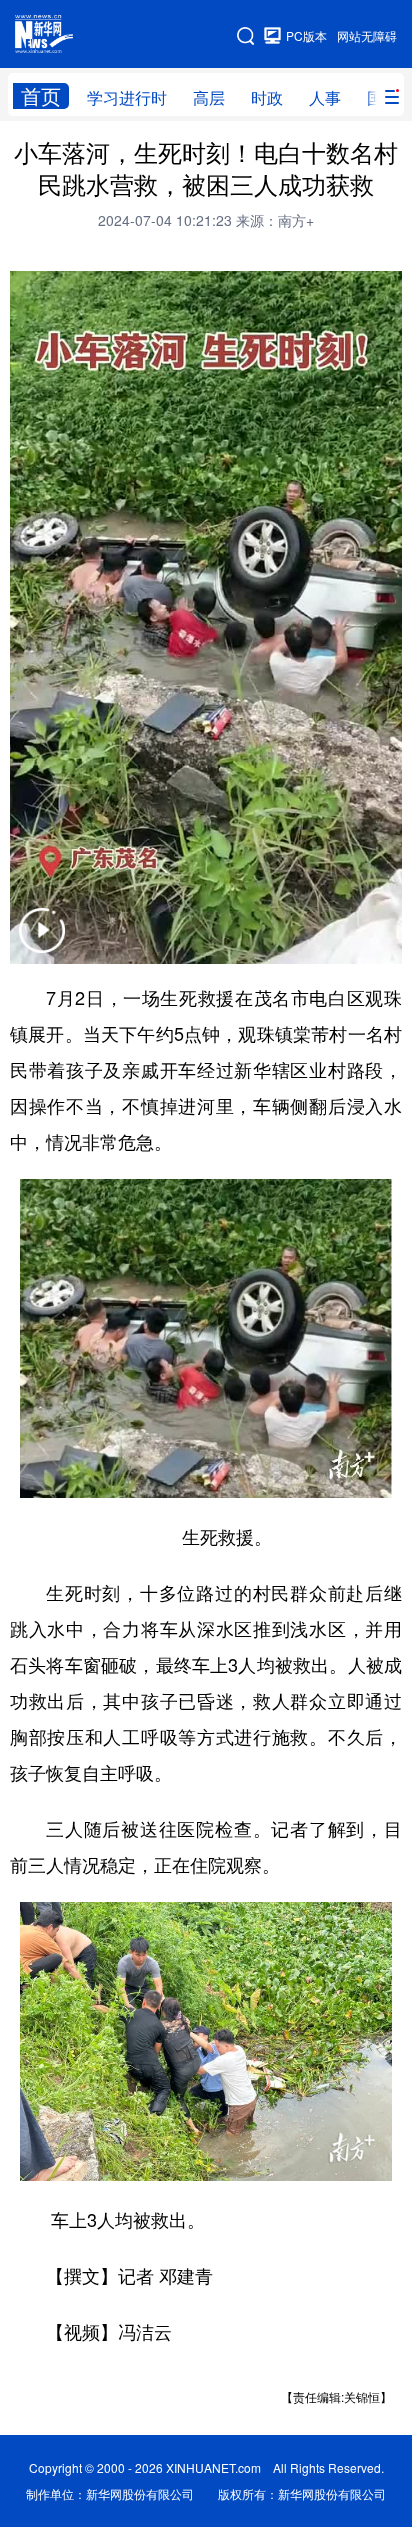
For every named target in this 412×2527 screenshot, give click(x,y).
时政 (267, 97)
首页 (41, 96)
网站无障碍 (367, 35)
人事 (325, 97)
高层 (209, 97)
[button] (42, 943)
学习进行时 (127, 97)
